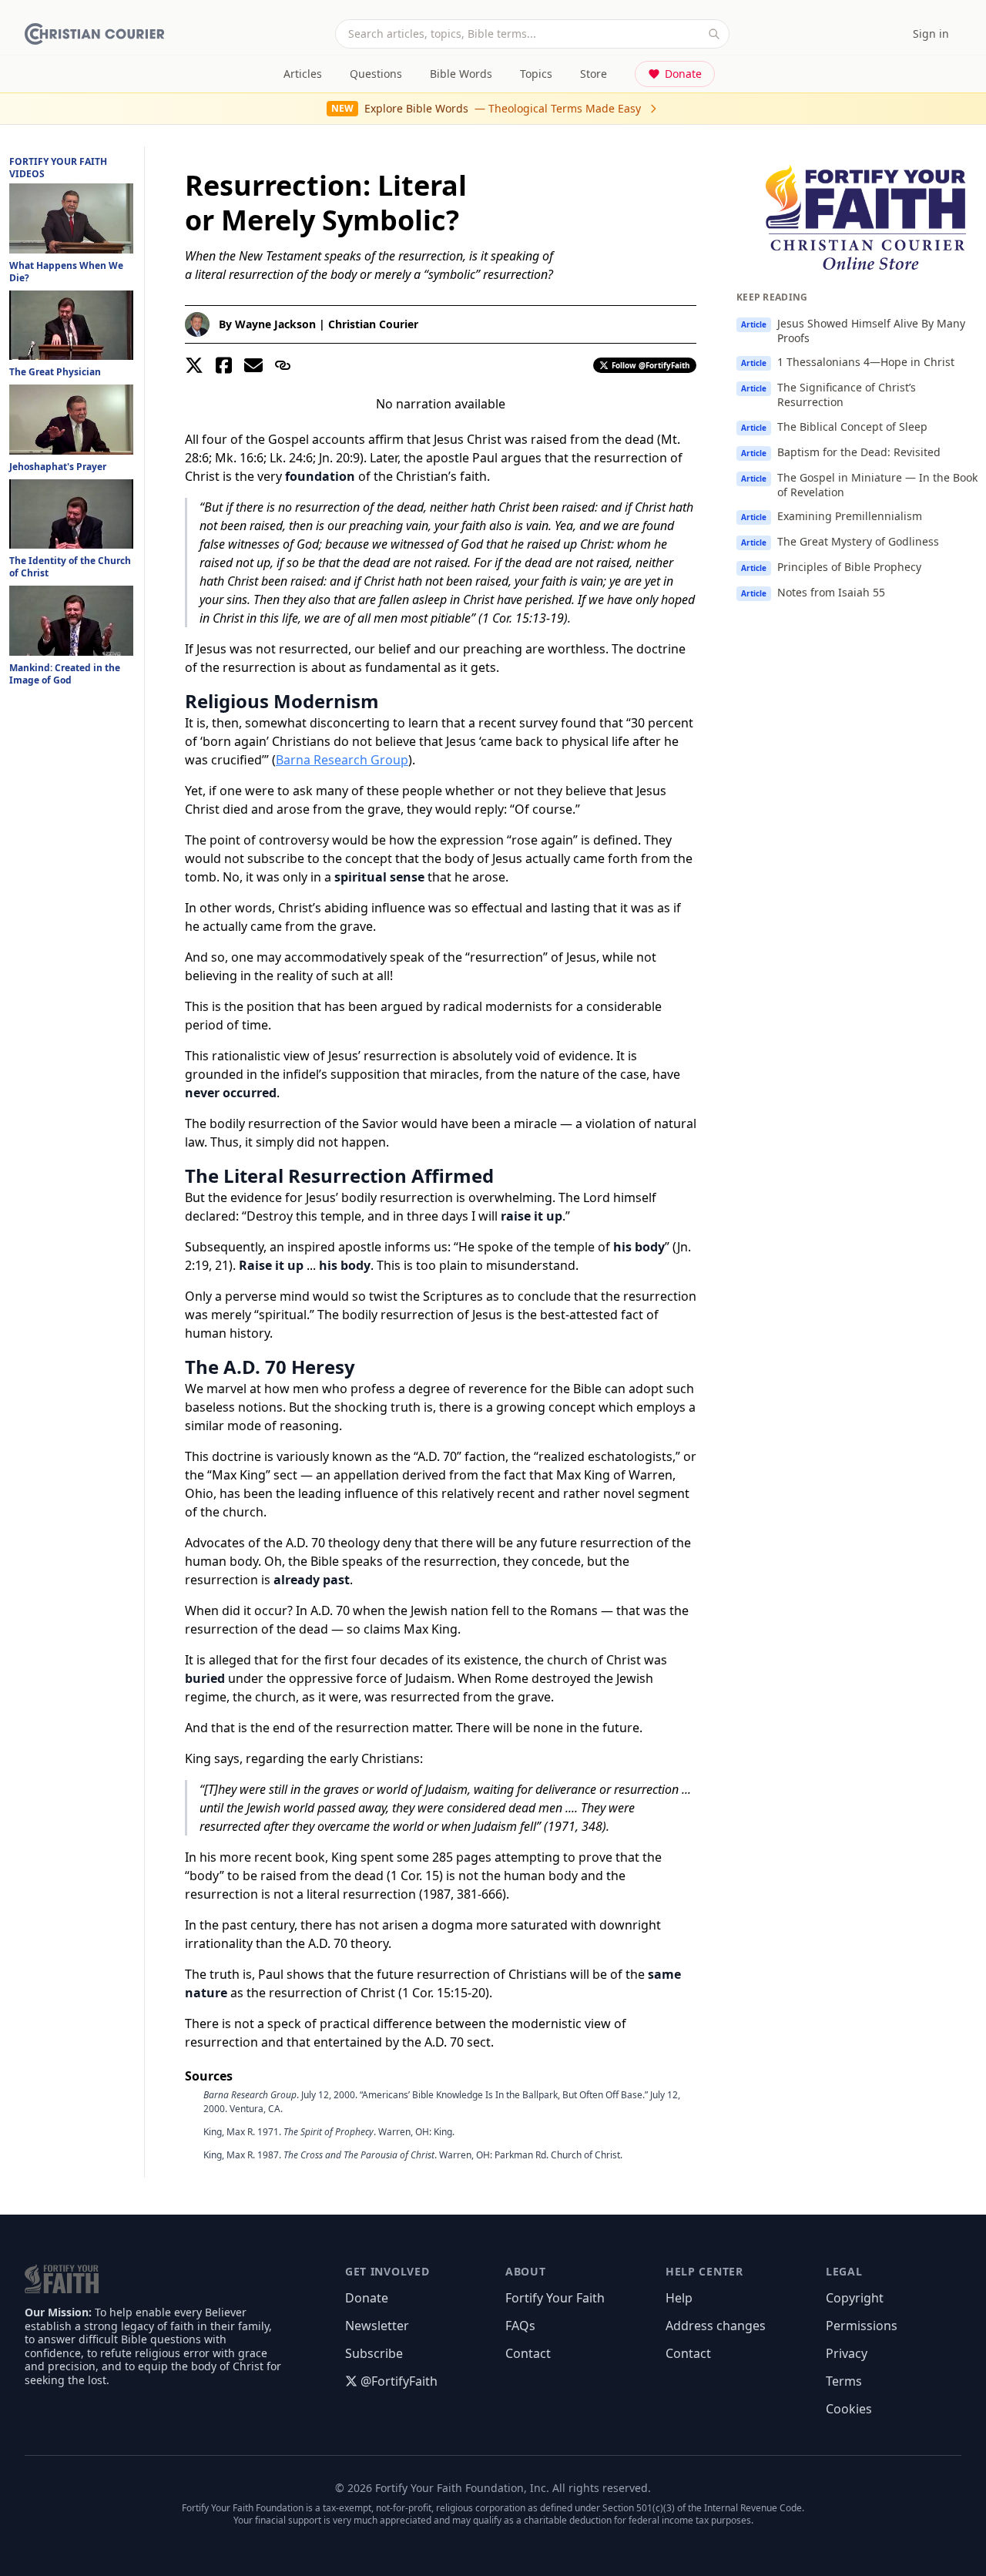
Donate (683, 74)
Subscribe (374, 2353)
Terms (844, 2381)
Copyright (855, 2298)
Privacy (847, 2353)
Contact (528, 2353)
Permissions (862, 2326)
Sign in (931, 34)
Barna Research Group (342, 760)
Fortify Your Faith (555, 2298)
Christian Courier (373, 324)
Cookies (849, 2409)
